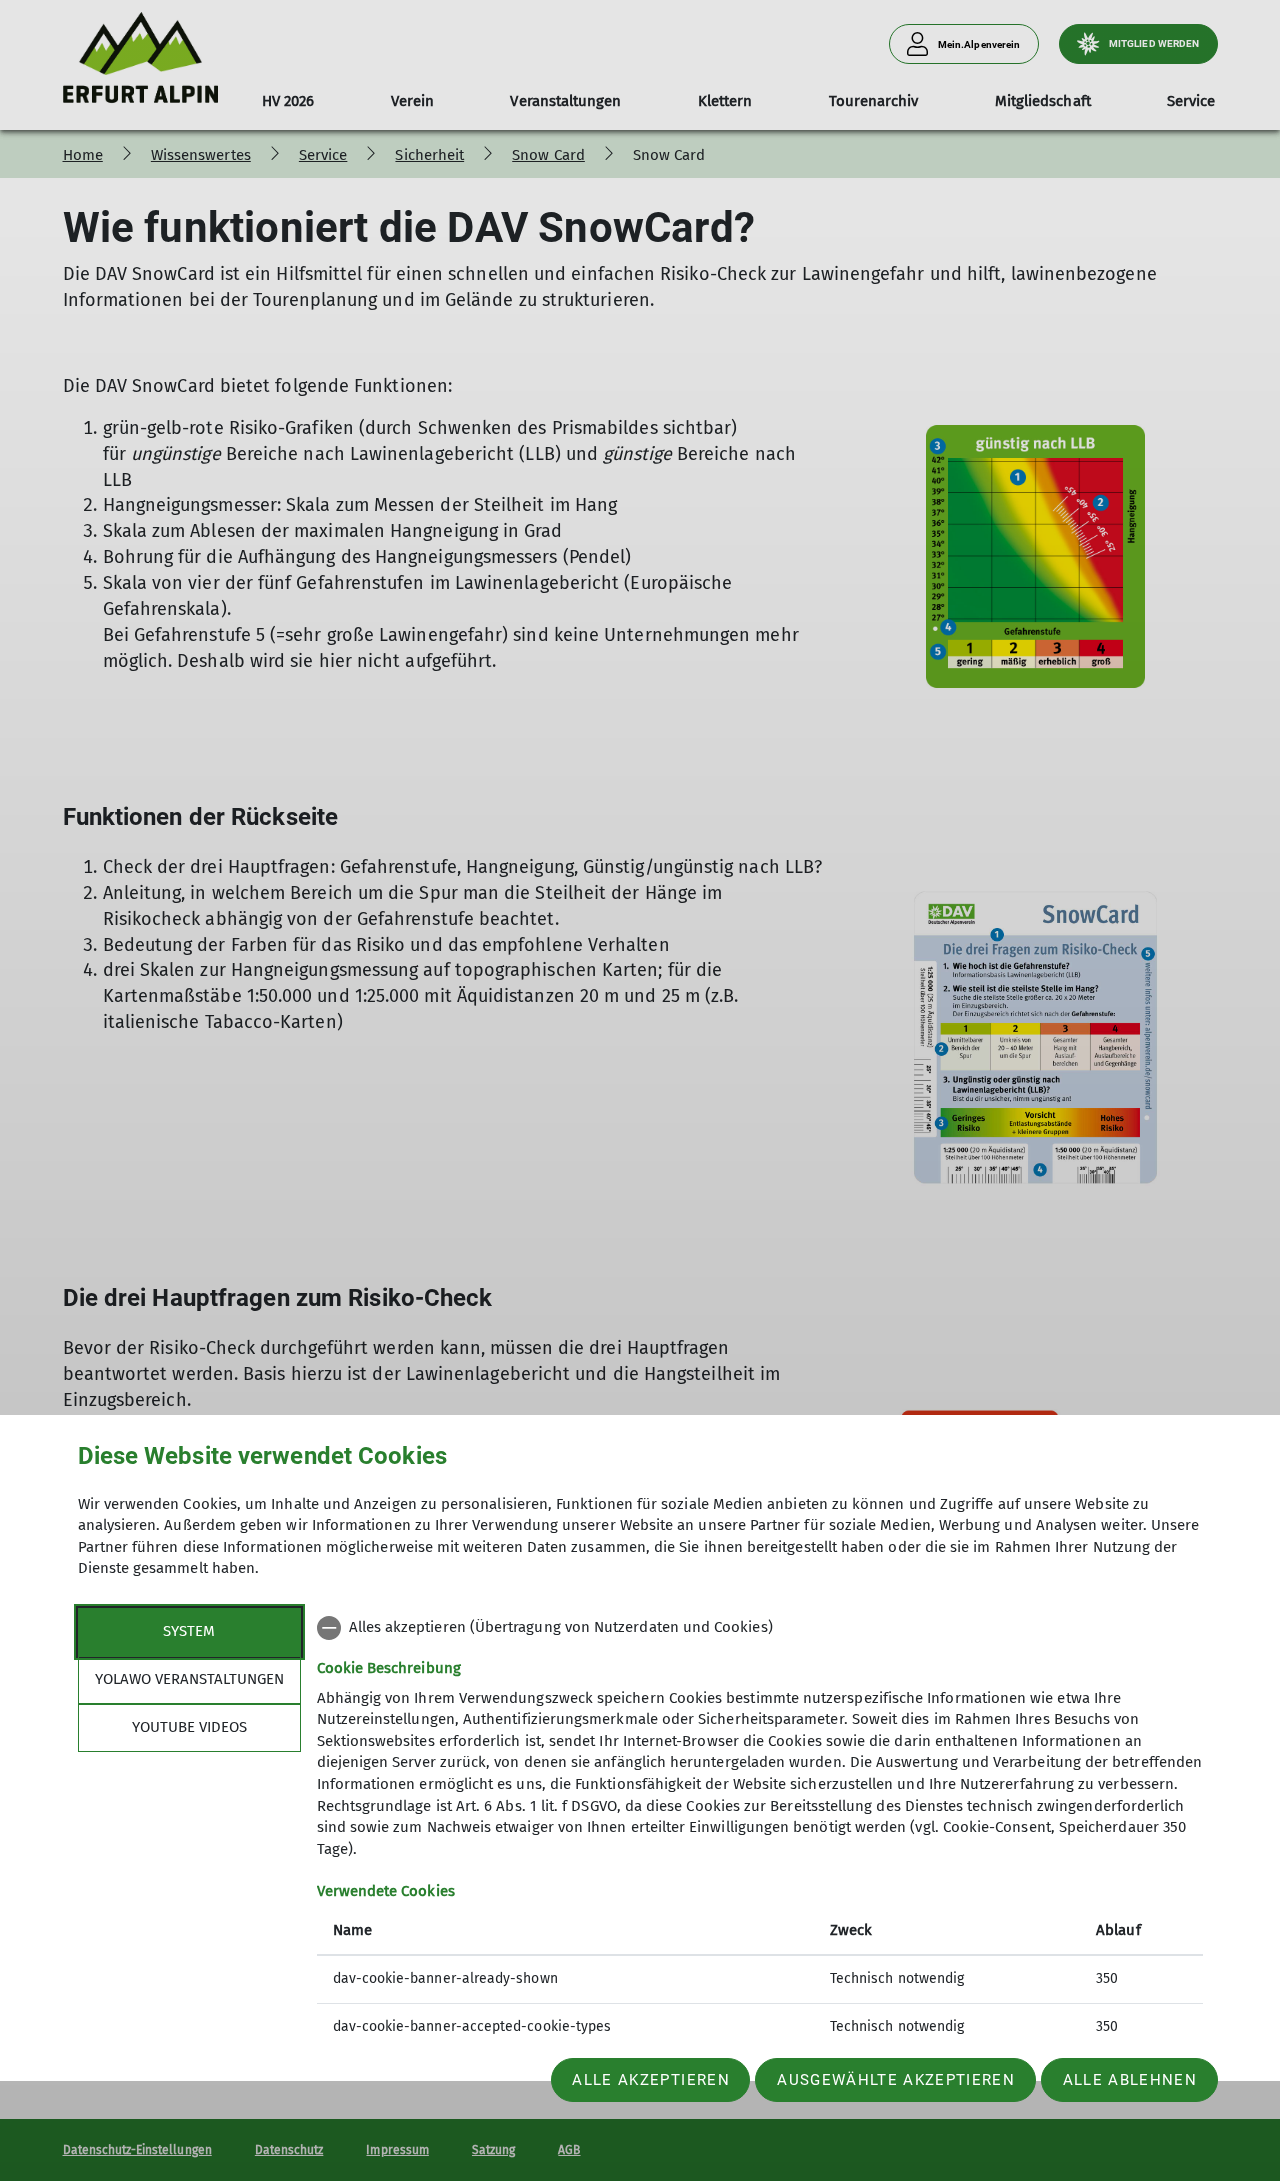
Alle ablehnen (1130, 2080)
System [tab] (189, 1631)
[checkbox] (760, 1628)
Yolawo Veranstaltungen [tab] (189, 1679)
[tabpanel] (760, 1829)
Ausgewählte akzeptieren (896, 2080)
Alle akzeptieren (650, 2080)
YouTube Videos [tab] (189, 1727)
